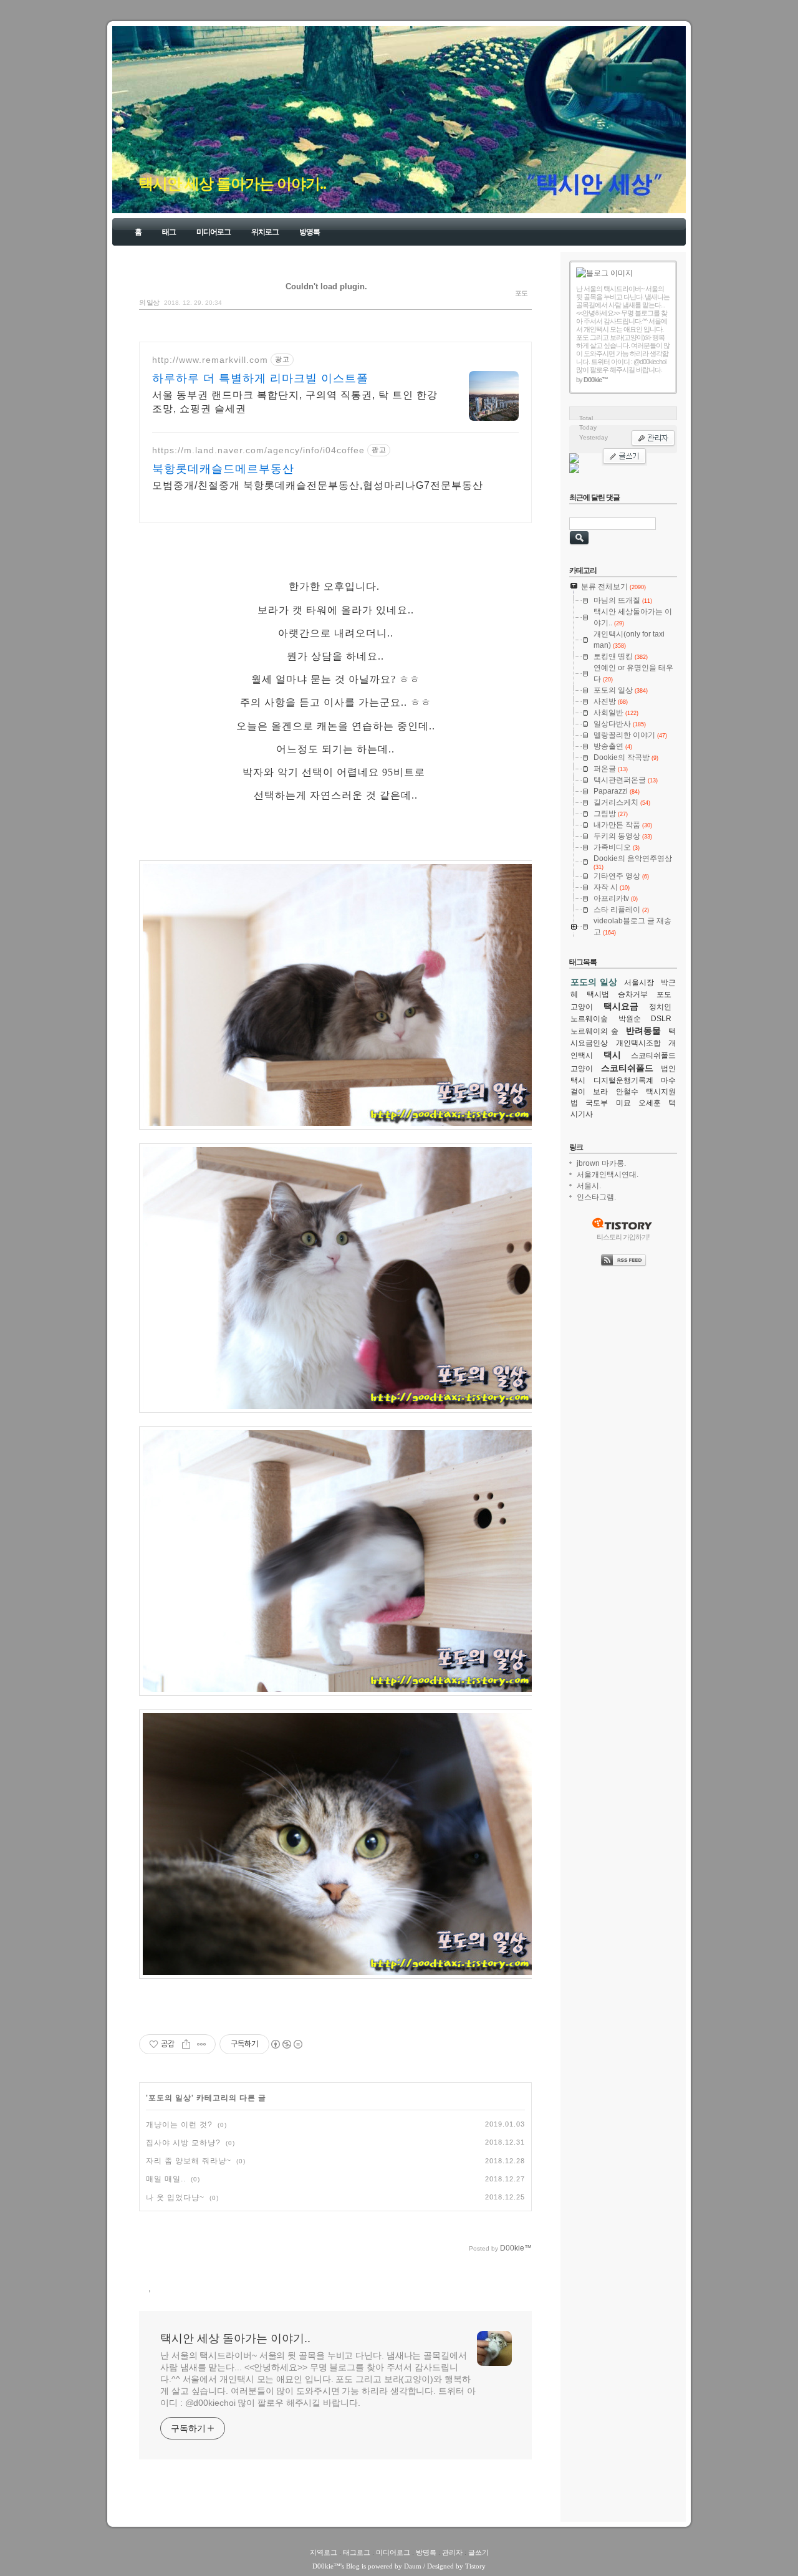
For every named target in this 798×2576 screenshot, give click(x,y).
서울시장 (639, 983)
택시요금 (621, 1006)
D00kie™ (326, 2566)
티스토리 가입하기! (623, 1237)
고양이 (582, 1007)
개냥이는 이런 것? (179, 2125)
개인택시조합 (638, 1043)
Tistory (475, 2566)
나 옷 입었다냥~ (175, 2198)
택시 (612, 1055)
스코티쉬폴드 (627, 1068)
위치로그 (265, 232)
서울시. (589, 1186)
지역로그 (324, 2552)
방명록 (310, 232)
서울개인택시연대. (608, 1175)
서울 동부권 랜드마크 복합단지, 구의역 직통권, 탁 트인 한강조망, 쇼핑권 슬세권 (295, 402)
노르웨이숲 (589, 1019)
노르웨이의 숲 (594, 1031)
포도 (664, 994)
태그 (169, 232)
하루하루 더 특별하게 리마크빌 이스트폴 (260, 378)
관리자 (452, 2552)
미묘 (623, 1103)
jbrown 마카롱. (601, 1163)
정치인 (660, 1007)
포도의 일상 (170, 2098)
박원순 (630, 1019)
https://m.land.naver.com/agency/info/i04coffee (258, 450)
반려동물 (643, 1031)
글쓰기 (478, 2552)
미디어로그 (214, 232)
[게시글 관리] (202, 2044)
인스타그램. (596, 1197)
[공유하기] (186, 2044)
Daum (413, 2566)
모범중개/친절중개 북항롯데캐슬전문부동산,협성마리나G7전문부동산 (318, 485)
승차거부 (633, 994)
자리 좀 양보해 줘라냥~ (189, 2161)
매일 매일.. (166, 2179)
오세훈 (650, 1103)
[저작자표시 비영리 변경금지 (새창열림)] (286, 2044)
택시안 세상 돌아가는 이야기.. (232, 184)
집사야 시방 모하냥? (183, 2143)
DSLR (661, 1019)
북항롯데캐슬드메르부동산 (223, 469)
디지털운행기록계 (623, 1080)
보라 (600, 1092)
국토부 (597, 1103)
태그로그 (357, 2552)
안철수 (627, 1092)
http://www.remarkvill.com (210, 360)
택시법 (598, 994)
